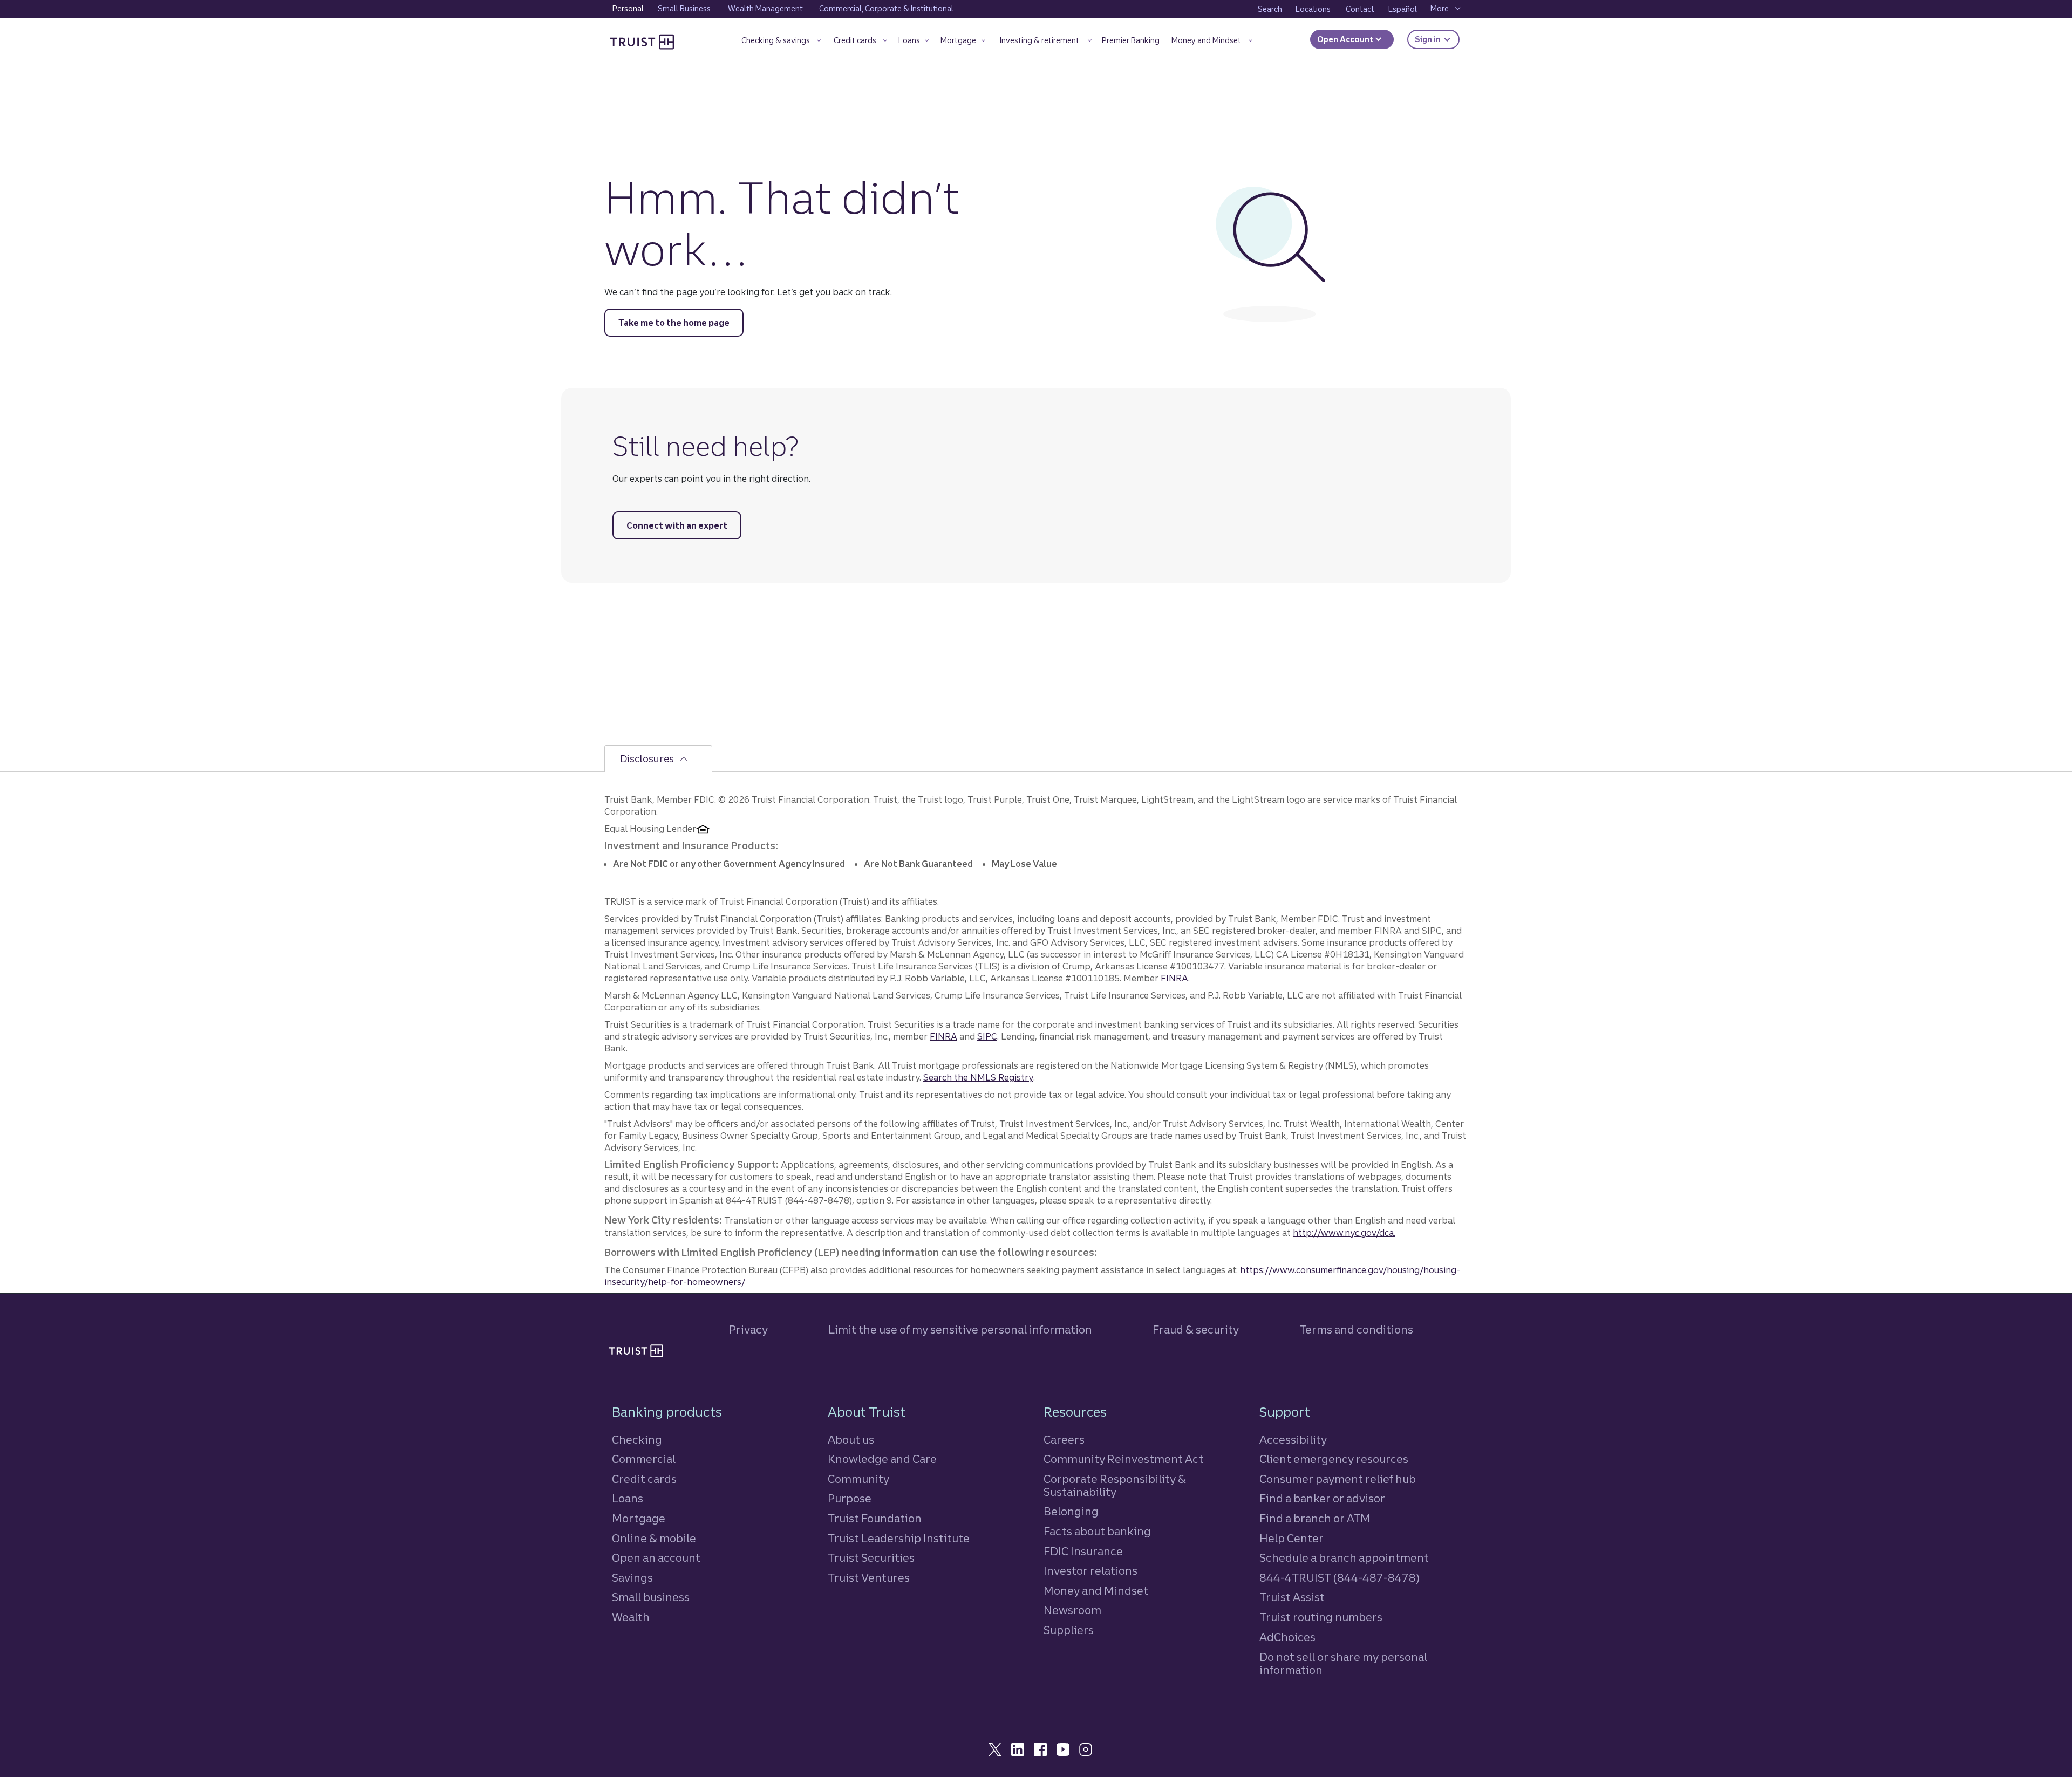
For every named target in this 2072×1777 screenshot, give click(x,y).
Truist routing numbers (1321, 1617)
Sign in (1437, 39)
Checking (637, 1440)
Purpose (850, 1498)
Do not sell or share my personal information (1343, 1664)
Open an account (656, 1558)
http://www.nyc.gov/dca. (1344, 1233)
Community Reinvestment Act (1124, 1459)
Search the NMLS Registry (978, 1077)
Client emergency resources (1334, 1459)
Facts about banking (1097, 1531)
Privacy (748, 1330)
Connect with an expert (677, 525)
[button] (781, 42)
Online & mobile (654, 1538)
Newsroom (1072, 1610)
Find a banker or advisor (1322, 1498)
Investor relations (1090, 1571)
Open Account (1346, 39)
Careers (1064, 1440)
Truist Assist (1292, 1597)
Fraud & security (1196, 1330)
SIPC (987, 1036)
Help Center (1291, 1538)
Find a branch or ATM (1315, 1518)
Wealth (631, 1617)
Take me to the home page (674, 323)
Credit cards (644, 1479)
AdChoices (1287, 1637)
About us (851, 1440)
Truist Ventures (869, 1578)
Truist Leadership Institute (899, 1538)
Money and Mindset (1096, 1591)
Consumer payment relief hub (1338, 1479)
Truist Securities (871, 1558)
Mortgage (639, 1518)
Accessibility (1293, 1440)
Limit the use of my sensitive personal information (960, 1330)
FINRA (1174, 978)
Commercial (644, 1459)
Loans (628, 1498)
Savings (632, 1578)
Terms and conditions (1356, 1330)
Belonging (1071, 1511)
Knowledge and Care (882, 1459)
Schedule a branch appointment (1344, 1558)
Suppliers (1069, 1630)
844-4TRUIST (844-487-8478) (1340, 1578)
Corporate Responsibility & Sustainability (1115, 1485)
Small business (651, 1597)
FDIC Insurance (1083, 1551)
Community (858, 1479)
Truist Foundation (875, 1518)
